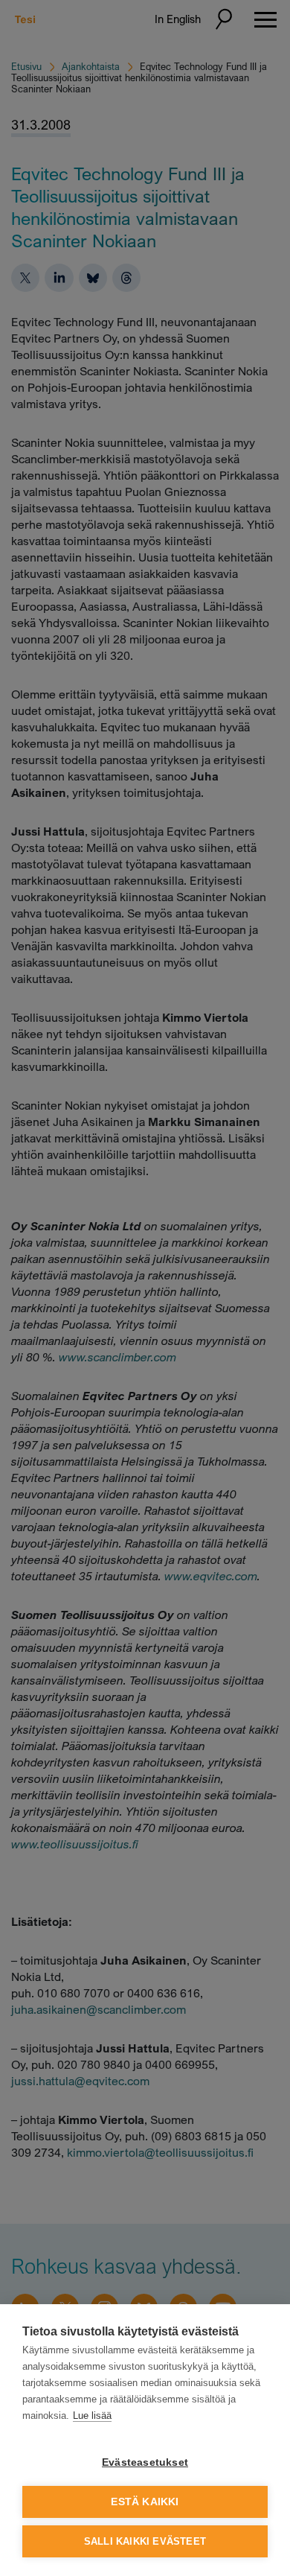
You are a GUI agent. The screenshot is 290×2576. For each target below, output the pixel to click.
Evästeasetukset (145, 2462)
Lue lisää (92, 2416)
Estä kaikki (145, 2502)
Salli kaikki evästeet (145, 2541)
